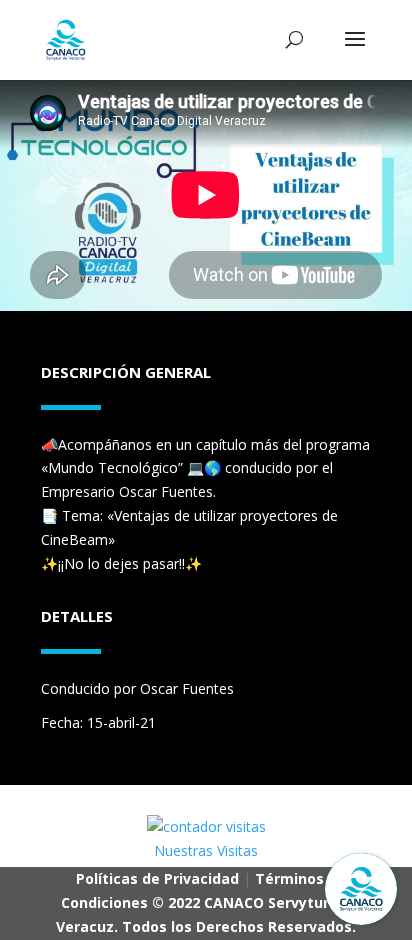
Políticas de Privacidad (157, 878)
